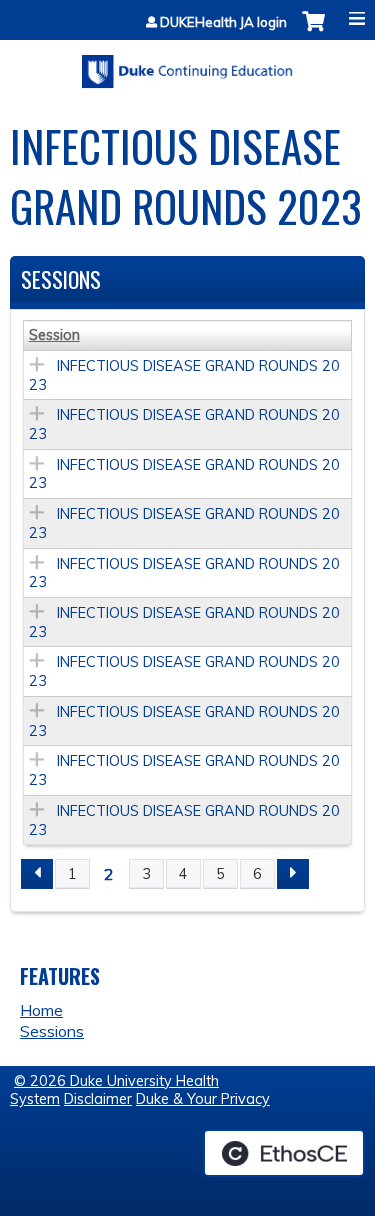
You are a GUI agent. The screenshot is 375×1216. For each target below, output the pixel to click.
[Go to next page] (293, 874)
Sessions (52, 1031)
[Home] (187, 64)
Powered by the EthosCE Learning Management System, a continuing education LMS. (284, 1153)
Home (41, 1010)
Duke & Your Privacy (203, 1099)
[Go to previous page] (37, 874)
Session (54, 335)
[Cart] (313, 31)
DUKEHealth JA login (223, 22)
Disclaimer (98, 1099)
